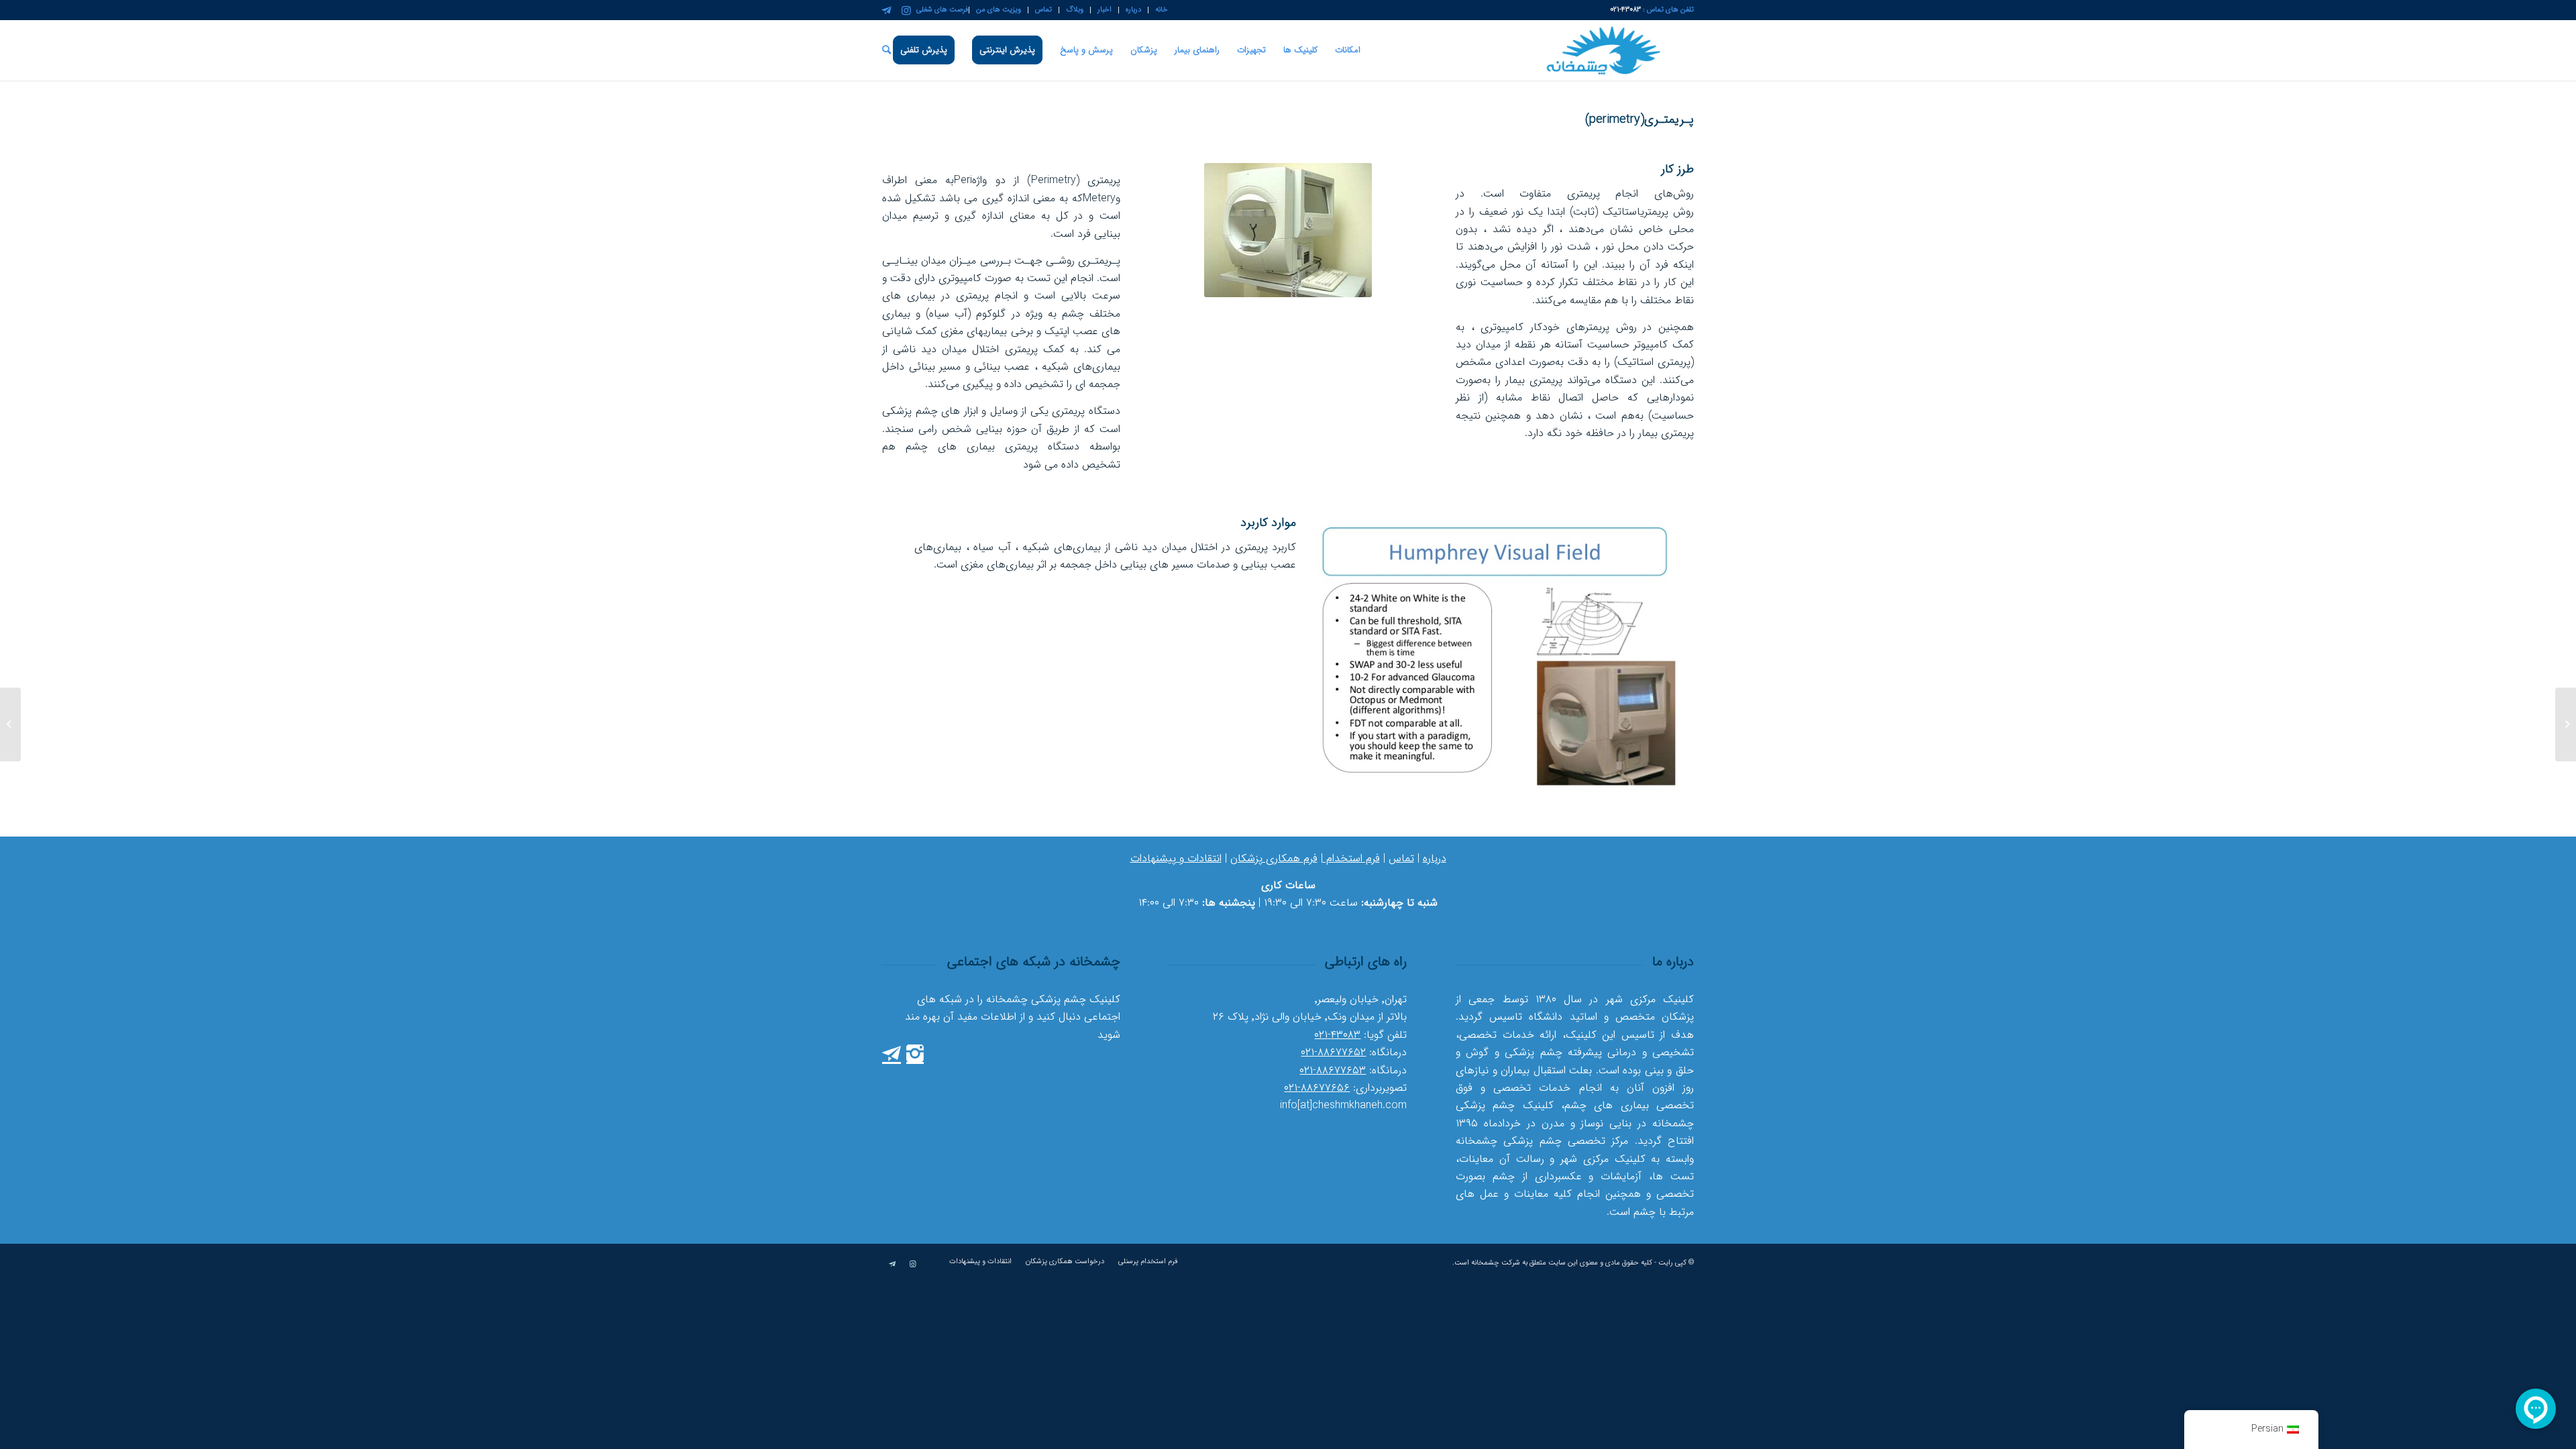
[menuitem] (1158, 10)
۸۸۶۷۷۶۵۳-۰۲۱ (1333, 1070)
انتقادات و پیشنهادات (1176, 858)
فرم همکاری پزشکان (1274, 858)
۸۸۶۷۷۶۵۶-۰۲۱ (1317, 1088)
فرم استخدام (1351, 858)
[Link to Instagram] (906, 10)
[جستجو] (887, 50)
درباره (1435, 858)
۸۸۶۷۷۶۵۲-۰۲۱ (1333, 1052)
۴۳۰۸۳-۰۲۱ (1337, 1035)
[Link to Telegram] (886, 10)
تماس (1401, 858)
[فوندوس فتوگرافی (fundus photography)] (2566, 724)
